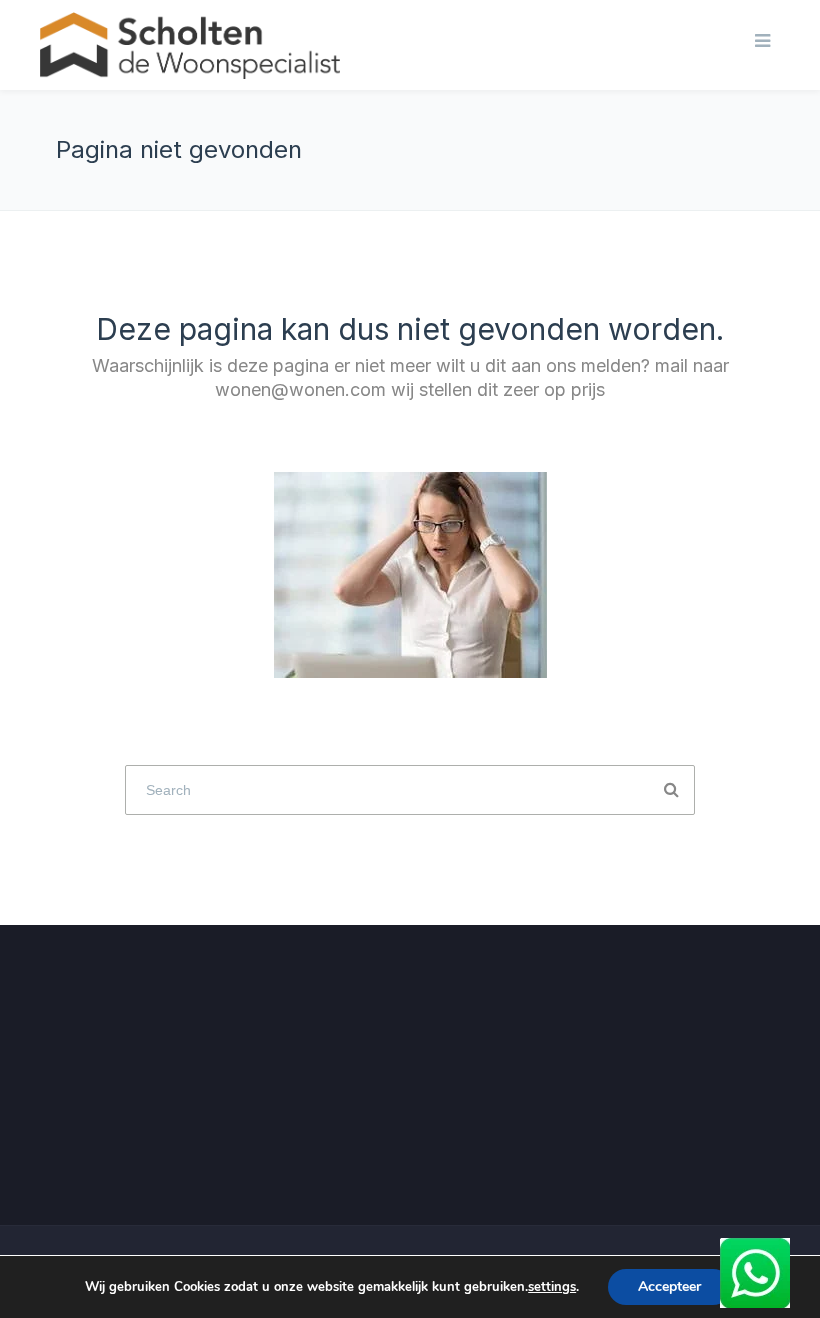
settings (552, 1287)
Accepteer (669, 1286)
